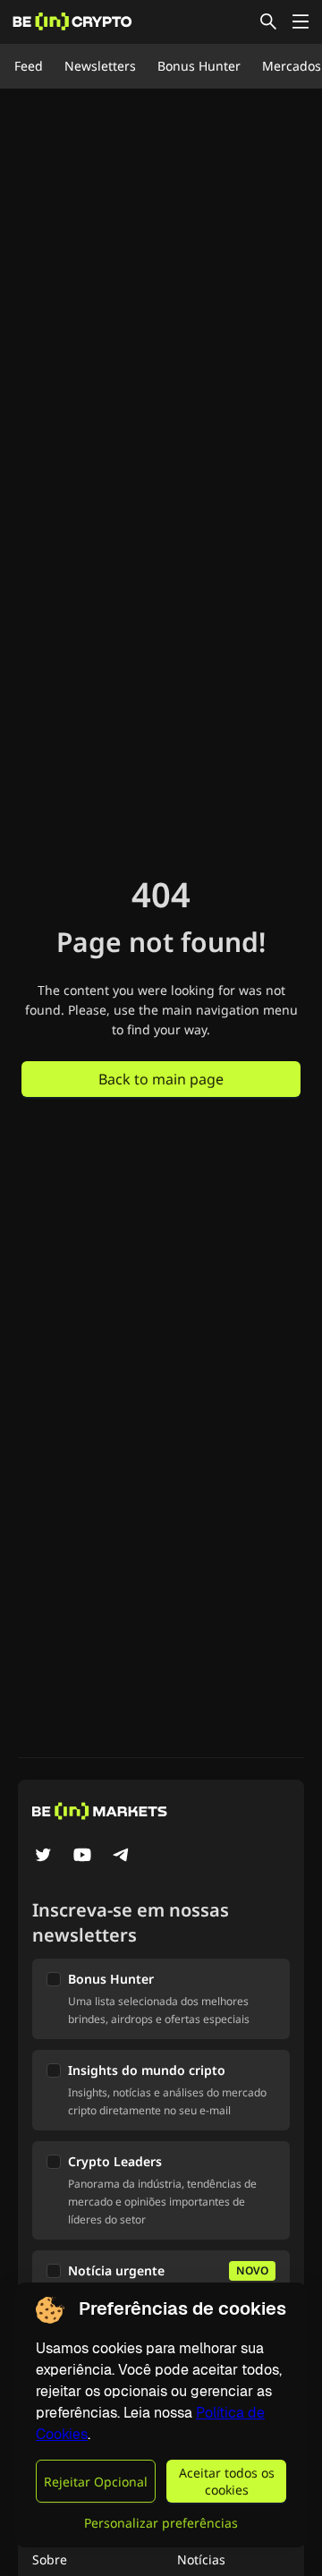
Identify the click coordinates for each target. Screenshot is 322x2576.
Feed (29, 66)
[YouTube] (82, 1857)
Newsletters (100, 66)
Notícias (201, 2559)
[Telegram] (122, 1857)
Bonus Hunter (199, 66)
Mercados (292, 66)
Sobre (50, 2559)
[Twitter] (43, 1857)
